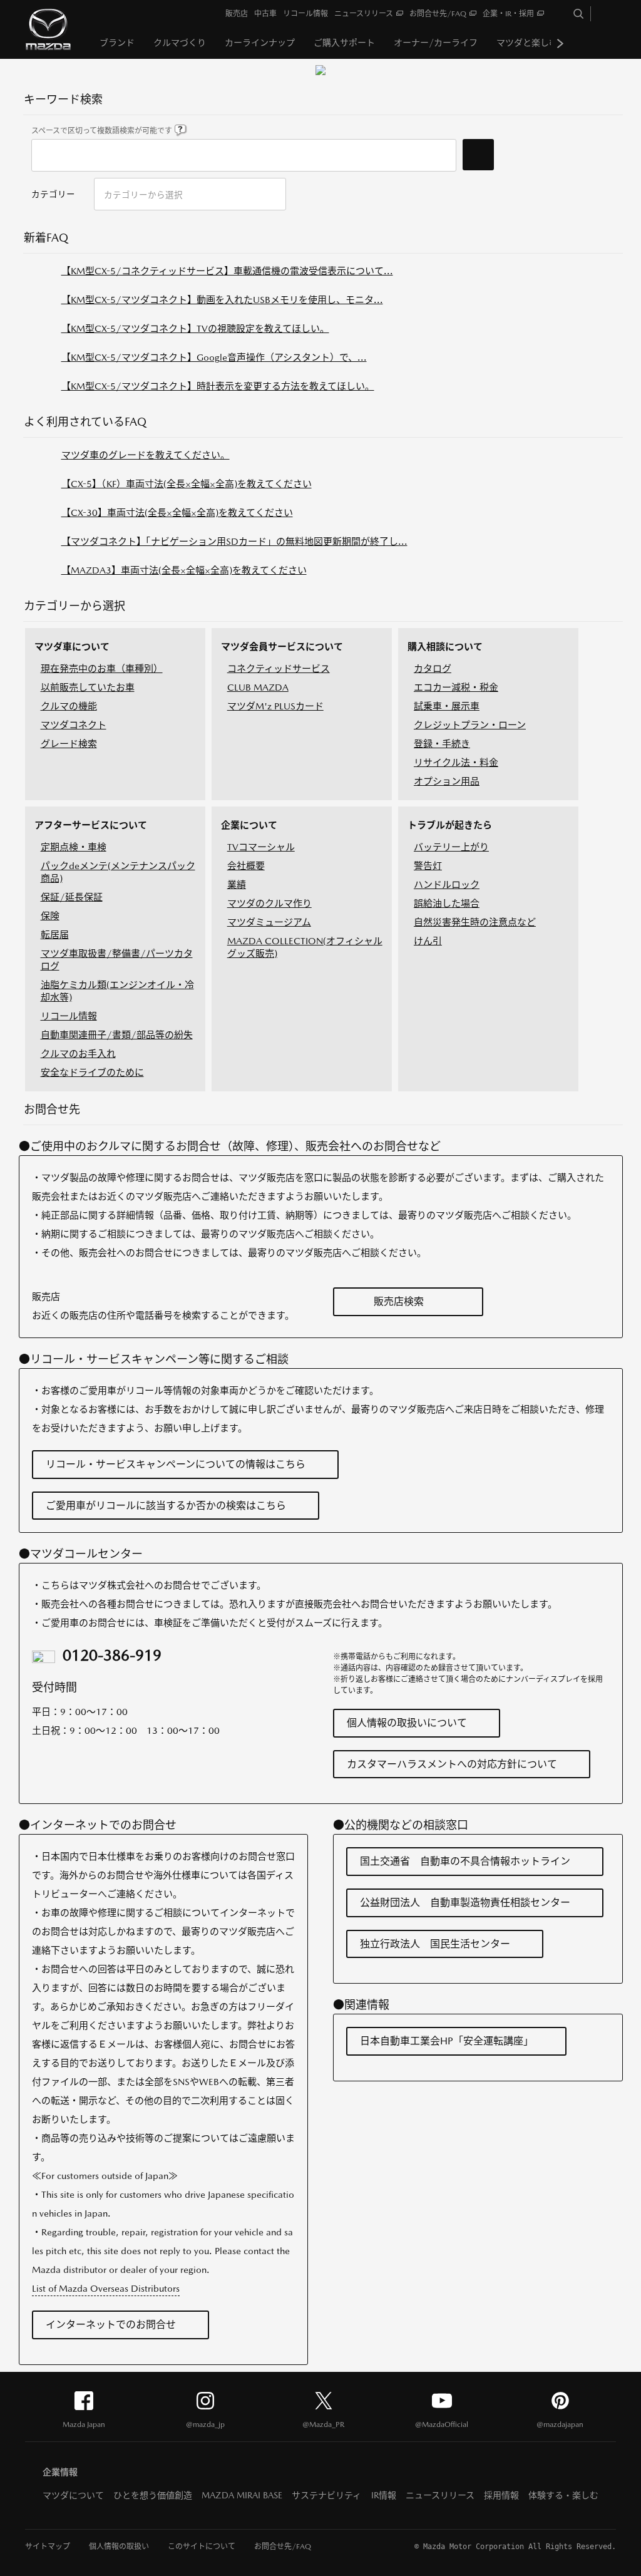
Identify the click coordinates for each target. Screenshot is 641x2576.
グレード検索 (69, 744)
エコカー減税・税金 (456, 687)
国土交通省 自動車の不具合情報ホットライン (465, 1861)
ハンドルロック (447, 884)
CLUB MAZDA (258, 687)
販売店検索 (399, 1301)
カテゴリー (53, 194)
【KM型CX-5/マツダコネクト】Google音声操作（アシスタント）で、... (214, 357)
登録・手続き (442, 744)
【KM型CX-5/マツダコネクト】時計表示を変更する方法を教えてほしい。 (218, 386)
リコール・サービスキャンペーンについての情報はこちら (176, 1464)
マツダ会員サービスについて (282, 647)
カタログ (433, 668)
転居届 (55, 935)
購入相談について (445, 647)
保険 (50, 916)
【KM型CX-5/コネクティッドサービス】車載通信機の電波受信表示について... (227, 271)
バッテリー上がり (451, 847)
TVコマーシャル (261, 847)
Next (560, 43)
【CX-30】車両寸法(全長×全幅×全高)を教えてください (177, 513)
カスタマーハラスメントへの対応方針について (452, 1764)
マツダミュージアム (269, 922)
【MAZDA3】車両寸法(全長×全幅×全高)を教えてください (184, 570)
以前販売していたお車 (88, 687)
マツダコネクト (74, 725)
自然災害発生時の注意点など (475, 922)
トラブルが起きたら (450, 825)
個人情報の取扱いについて (407, 1723)
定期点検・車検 (74, 847)
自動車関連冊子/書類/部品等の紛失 (117, 1035)
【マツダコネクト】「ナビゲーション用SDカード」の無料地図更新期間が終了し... (234, 541)
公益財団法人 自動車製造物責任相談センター (465, 1903)
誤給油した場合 (447, 903)
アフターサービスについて (91, 825)
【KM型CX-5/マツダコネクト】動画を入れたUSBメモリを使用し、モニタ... (222, 300)
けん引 (428, 941)
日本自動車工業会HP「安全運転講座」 (447, 2041)
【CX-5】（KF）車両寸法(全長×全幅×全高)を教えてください (187, 484)
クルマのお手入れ (78, 1054)
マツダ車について (72, 647)
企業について (249, 825)
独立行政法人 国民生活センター (435, 1944)
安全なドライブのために (92, 1072)
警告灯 (428, 866)
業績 (237, 884)
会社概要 (246, 866)
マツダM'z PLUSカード (275, 706)
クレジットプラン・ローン (470, 725)
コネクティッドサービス (279, 668)
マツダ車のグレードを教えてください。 (146, 455)
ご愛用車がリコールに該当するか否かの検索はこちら (166, 1506)
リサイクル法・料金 (456, 762)
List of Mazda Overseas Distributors (106, 2288)
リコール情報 (69, 1016)
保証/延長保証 (72, 897)
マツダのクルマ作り (269, 903)
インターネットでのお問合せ (111, 2325)
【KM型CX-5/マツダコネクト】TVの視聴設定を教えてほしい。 (195, 328)
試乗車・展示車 (447, 706)
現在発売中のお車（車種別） (102, 668)
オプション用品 (447, 781)
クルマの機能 (69, 706)
